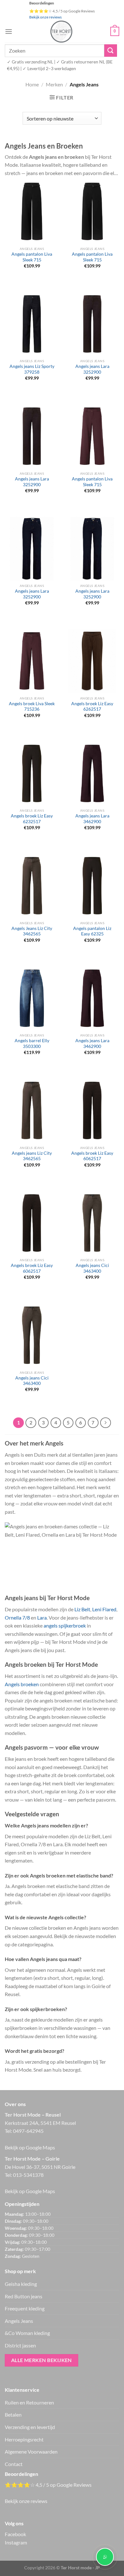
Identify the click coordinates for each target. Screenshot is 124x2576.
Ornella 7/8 (17, 1617)
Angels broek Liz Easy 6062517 (92, 1156)
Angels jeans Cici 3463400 (92, 1268)
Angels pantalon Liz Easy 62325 (92, 931)
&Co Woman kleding (27, 2333)
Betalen (13, 2415)
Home (32, 84)
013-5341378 (28, 2175)
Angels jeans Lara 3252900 (92, 369)
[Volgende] (106, 1423)
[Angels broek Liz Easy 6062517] (92, 1110)
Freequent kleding (25, 2308)
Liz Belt (82, 1609)
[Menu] (9, 31)
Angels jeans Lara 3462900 (92, 819)
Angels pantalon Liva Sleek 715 (32, 257)
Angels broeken (22, 1684)
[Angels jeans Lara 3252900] (92, 324)
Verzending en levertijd (30, 2427)
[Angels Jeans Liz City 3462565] (32, 886)
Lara (42, 1617)
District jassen (20, 2345)
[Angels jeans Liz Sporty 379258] (32, 324)
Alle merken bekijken (41, 2360)
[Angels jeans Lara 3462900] (92, 773)
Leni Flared (104, 1609)
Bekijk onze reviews (45, 17)
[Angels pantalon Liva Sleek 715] (32, 211)
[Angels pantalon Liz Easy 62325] (92, 886)
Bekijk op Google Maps (30, 2147)
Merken (54, 84)
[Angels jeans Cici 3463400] (92, 1223)
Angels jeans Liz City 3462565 (32, 1156)
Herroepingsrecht (24, 2439)
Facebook (15, 2534)
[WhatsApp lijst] (105, 2557)
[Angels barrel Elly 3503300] (32, 998)
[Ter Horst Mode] (61, 32)
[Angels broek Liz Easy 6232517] (32, 773)
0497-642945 (28, 2131)
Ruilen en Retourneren (29, 2402)
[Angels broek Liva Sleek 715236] (32, 661)
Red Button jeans (24, 2296)
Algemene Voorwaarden (31, 2452)
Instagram (16, 2542)
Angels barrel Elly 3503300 (32, 1043)
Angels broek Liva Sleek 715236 (32, 706)
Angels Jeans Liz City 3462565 (32, 931)
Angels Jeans (19, 2321)
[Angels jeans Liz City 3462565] (32, 1110)
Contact (14, 2464)
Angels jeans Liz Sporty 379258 (32, 369)
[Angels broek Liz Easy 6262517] (92, 661)
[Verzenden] (111, 51)
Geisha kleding (21, 2284)
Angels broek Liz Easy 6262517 (92, 706)
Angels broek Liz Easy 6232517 (32, 819)
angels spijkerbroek (65, 1625)
